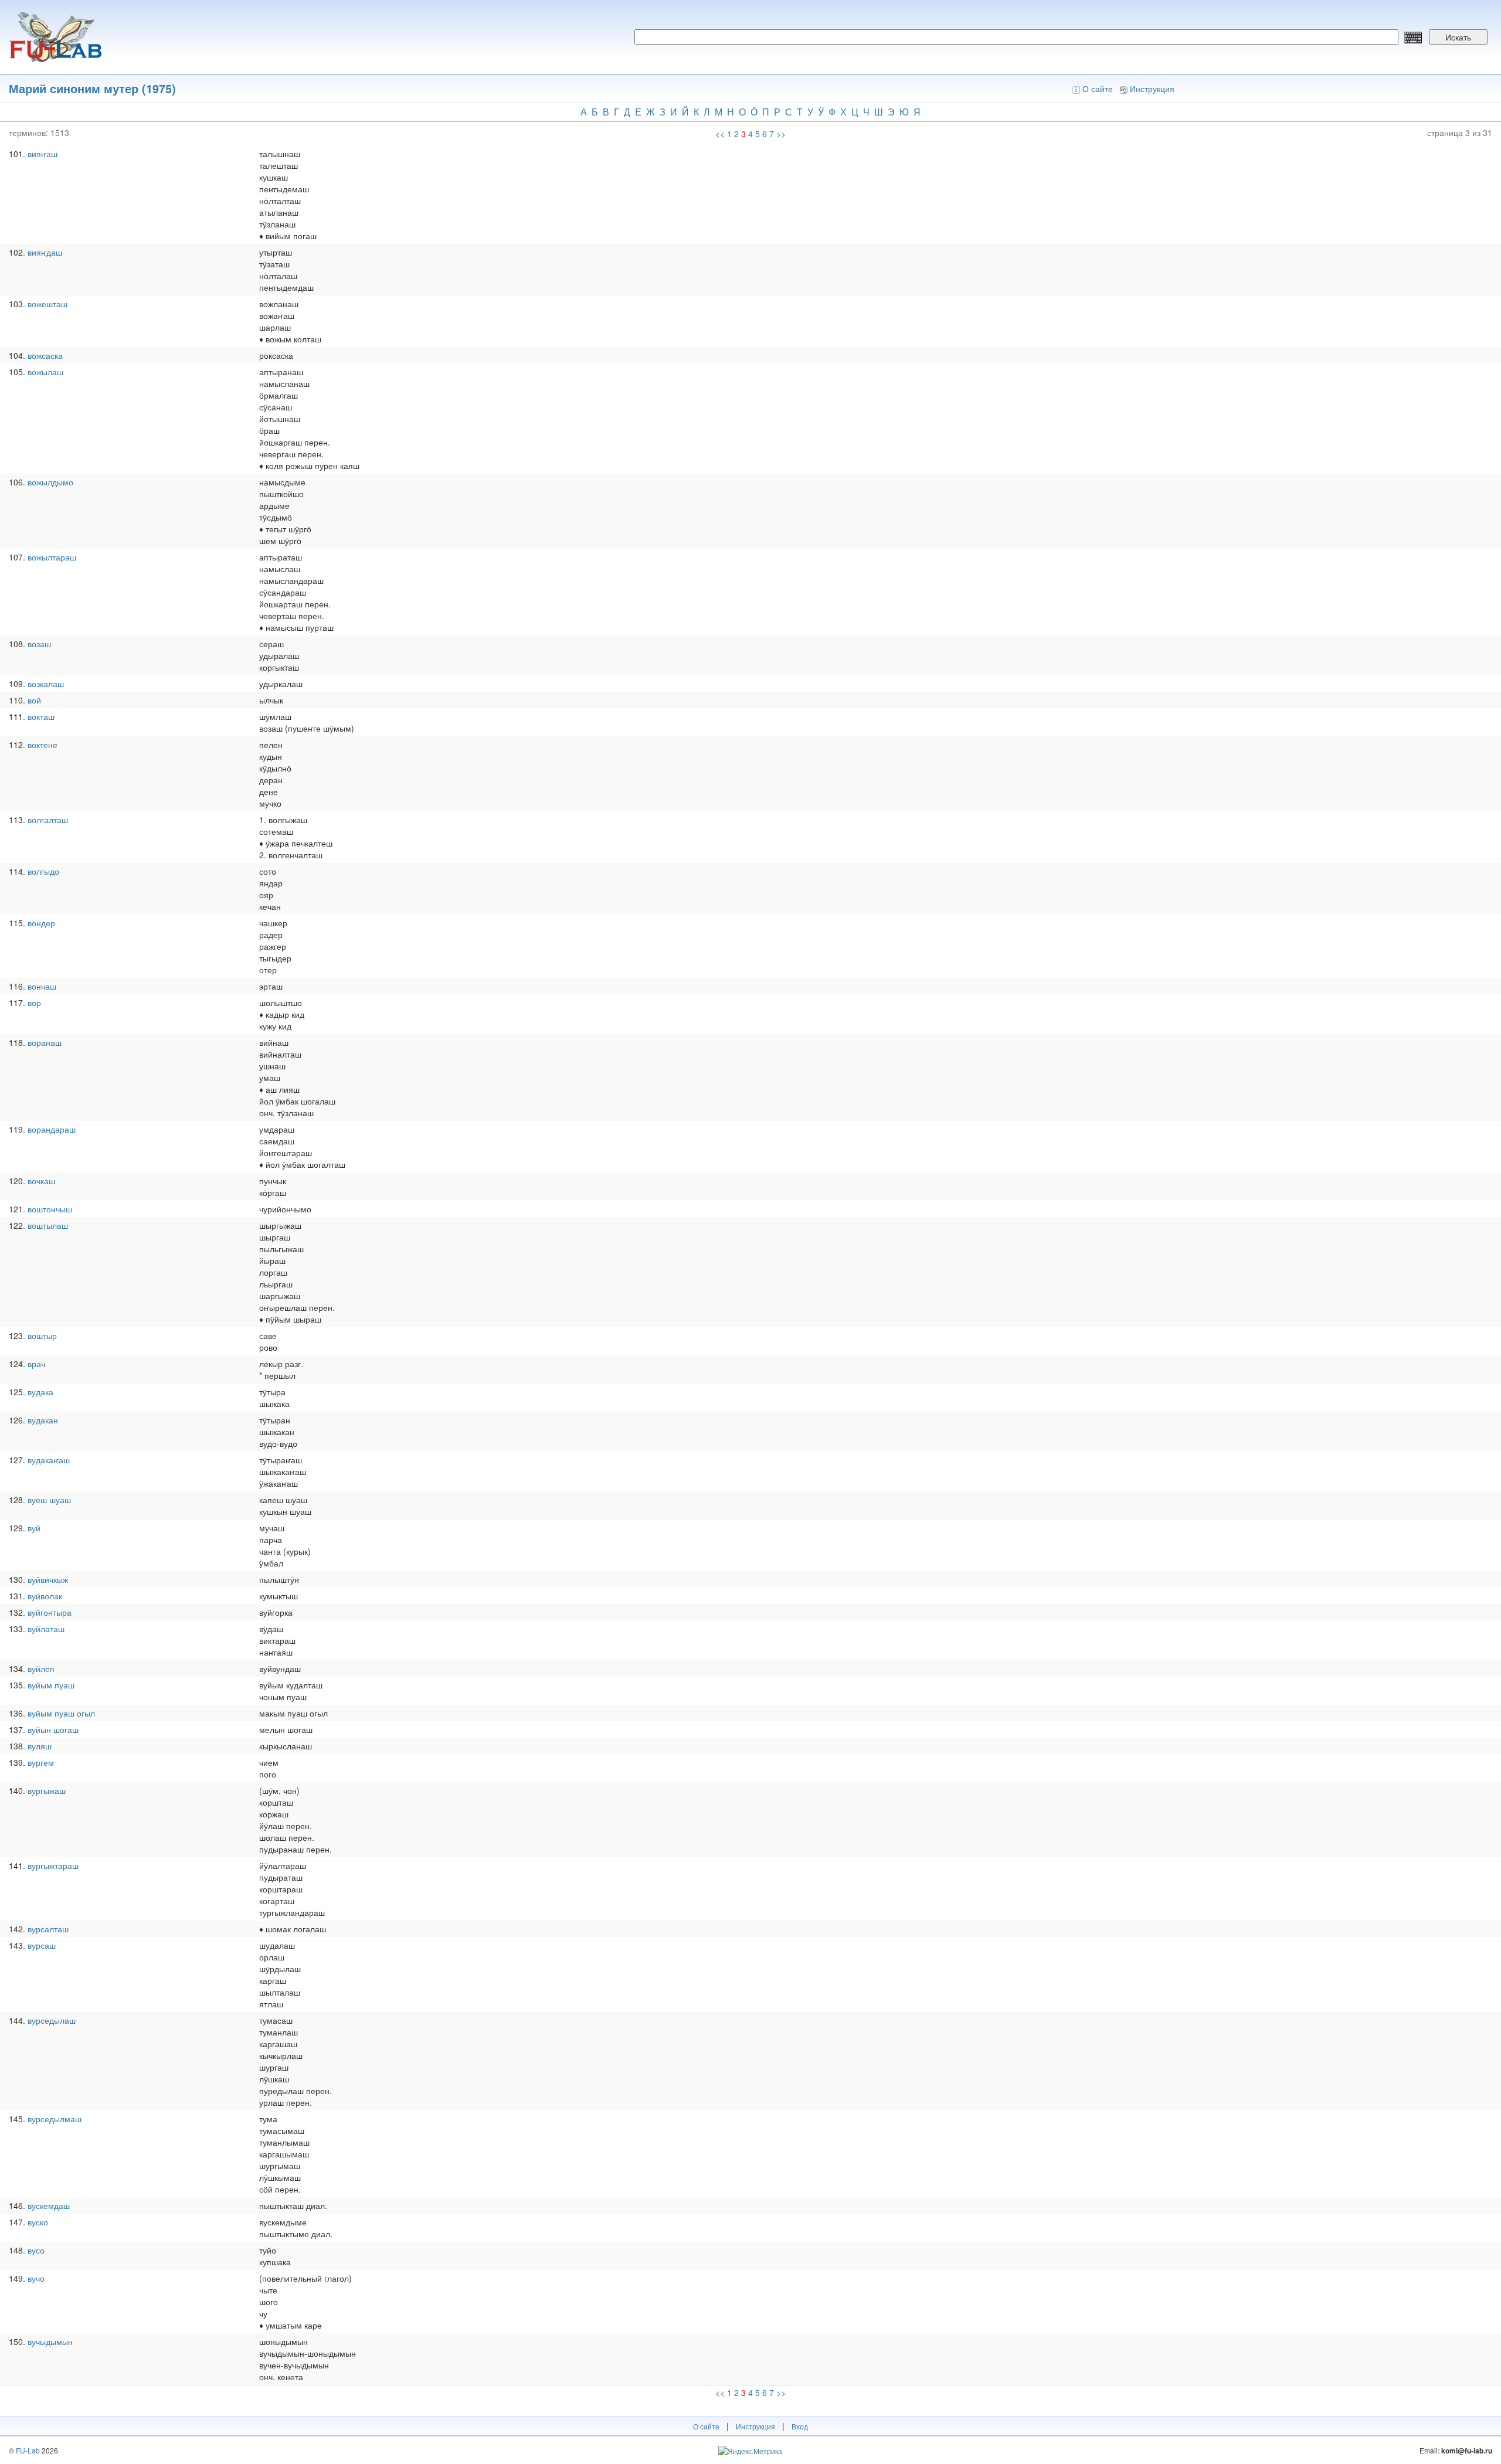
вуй (34, 1528)
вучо (36, 2278)
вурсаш (42, 1945)
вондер (41, 923)
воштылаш (48, 1225)
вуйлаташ (46, 1629)
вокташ (41, 716)
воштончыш (50, 1209)
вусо (36, 2250)
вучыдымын (50, 2341)
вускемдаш (49, 2205)
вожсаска (45, 355)
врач (36, 1364)
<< (720, 134)
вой (34, 700)
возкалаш (46, 684)
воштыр (42, 1335)
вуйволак (45, 1596)
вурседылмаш (55, 2119)
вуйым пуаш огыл (61, 1713)
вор (34, 1002)
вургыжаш (47, 1790)
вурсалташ (48, 1929)
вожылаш (45, 372)
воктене (43, 745)
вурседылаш (52, 2020)
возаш (39, 644)
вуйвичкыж (48, 1579)
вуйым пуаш (51, 1685)
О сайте (1098, 89)
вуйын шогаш (53, 1729)
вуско (38, 2222)
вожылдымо (50, 482)
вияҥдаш (45, 252)
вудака (40, 1392)
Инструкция (1152, 89)
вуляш (40, 1746)
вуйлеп (41, 1668)
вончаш (42, 986)
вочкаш (41, 1181)
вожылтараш (52, 557)
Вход (800, 2426)
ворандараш (52, 1129)
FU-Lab (28, 2450)
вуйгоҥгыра (50, 1612)
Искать (1458, 37)
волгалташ (48, 820)
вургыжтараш (53, 1865)
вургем (41, 1762)
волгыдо (43, 871)
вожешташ (47, 304)
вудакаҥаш (49, 1460)
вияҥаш (43, 154)
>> (781, 134)
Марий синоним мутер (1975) (92, 88)
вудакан (43, 1420)
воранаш (45, 1042)
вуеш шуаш (49, 1500)
